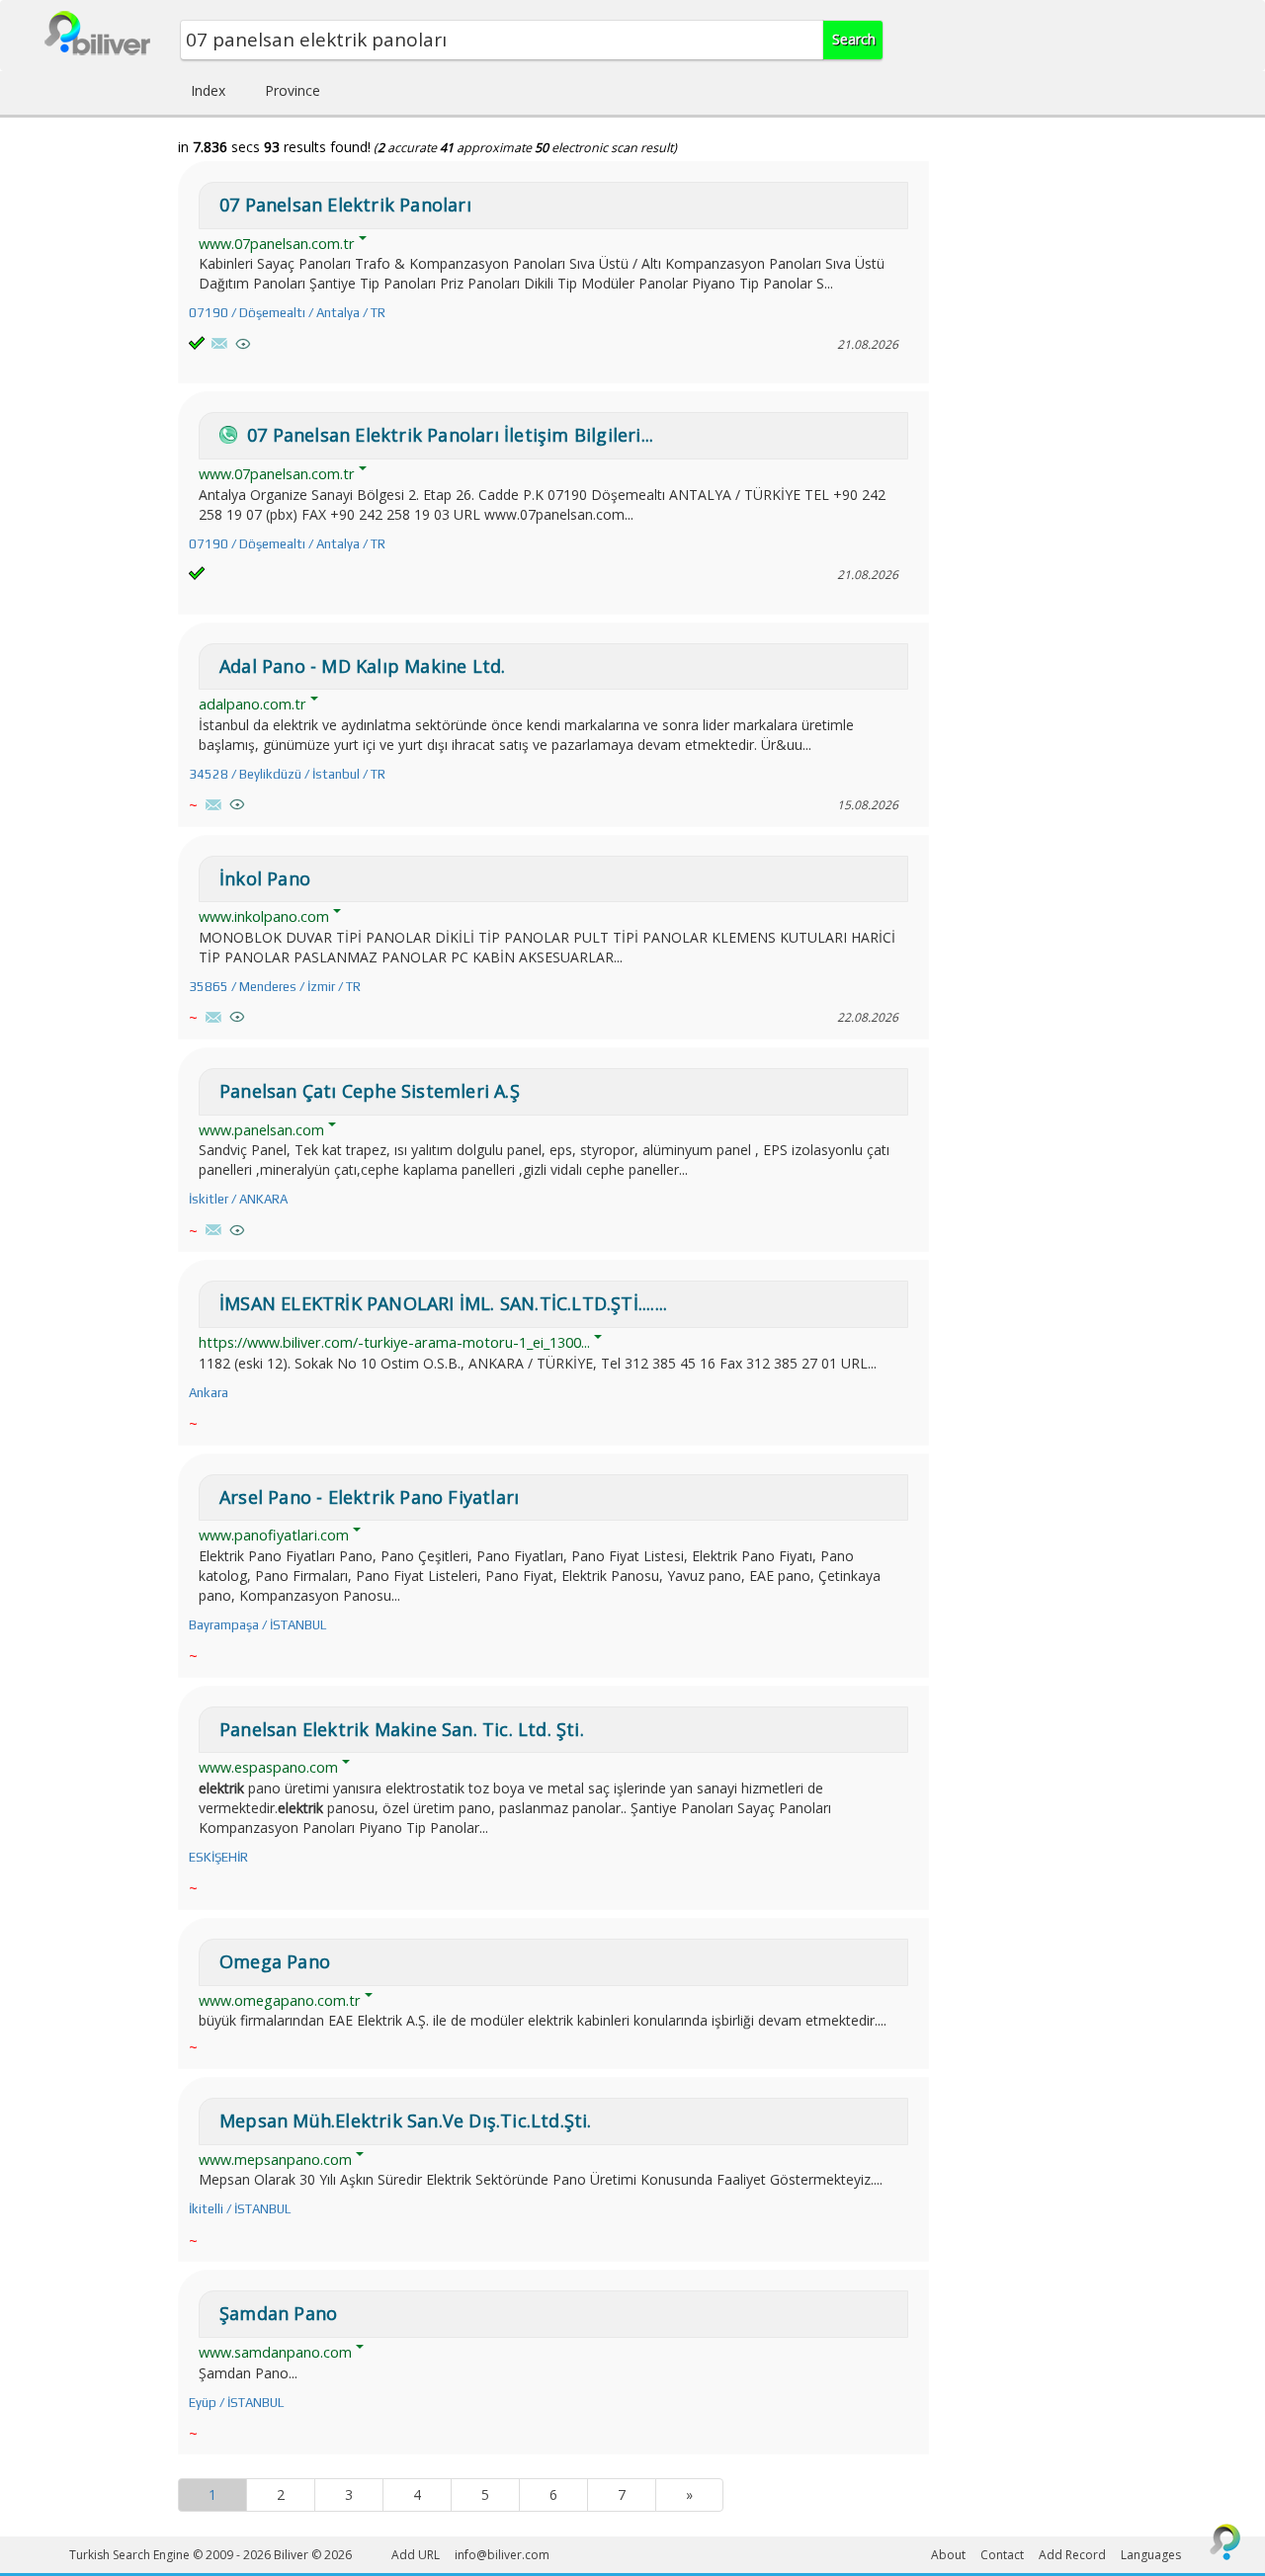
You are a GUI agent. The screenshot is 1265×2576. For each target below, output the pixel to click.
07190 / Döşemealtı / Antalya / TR (287, 313)
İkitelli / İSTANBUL (240, 2209)
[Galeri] (243, 344)
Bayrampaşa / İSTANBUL (257, 1625)
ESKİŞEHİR (218, 1857)
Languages (1151, 2555)
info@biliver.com (502, 2555)
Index (208, 90)
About (948, 2555)
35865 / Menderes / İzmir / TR (275, 987)
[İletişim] (219, 343)
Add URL (416, 2555)
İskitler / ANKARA (238, 1199)
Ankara (209, 1393)
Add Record (1072, 2555)
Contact (1002, 2555)
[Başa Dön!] (1225, 2541)
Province (293, 90)
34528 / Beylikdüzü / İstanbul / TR (287, 774)
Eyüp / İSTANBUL (236, 2403)
